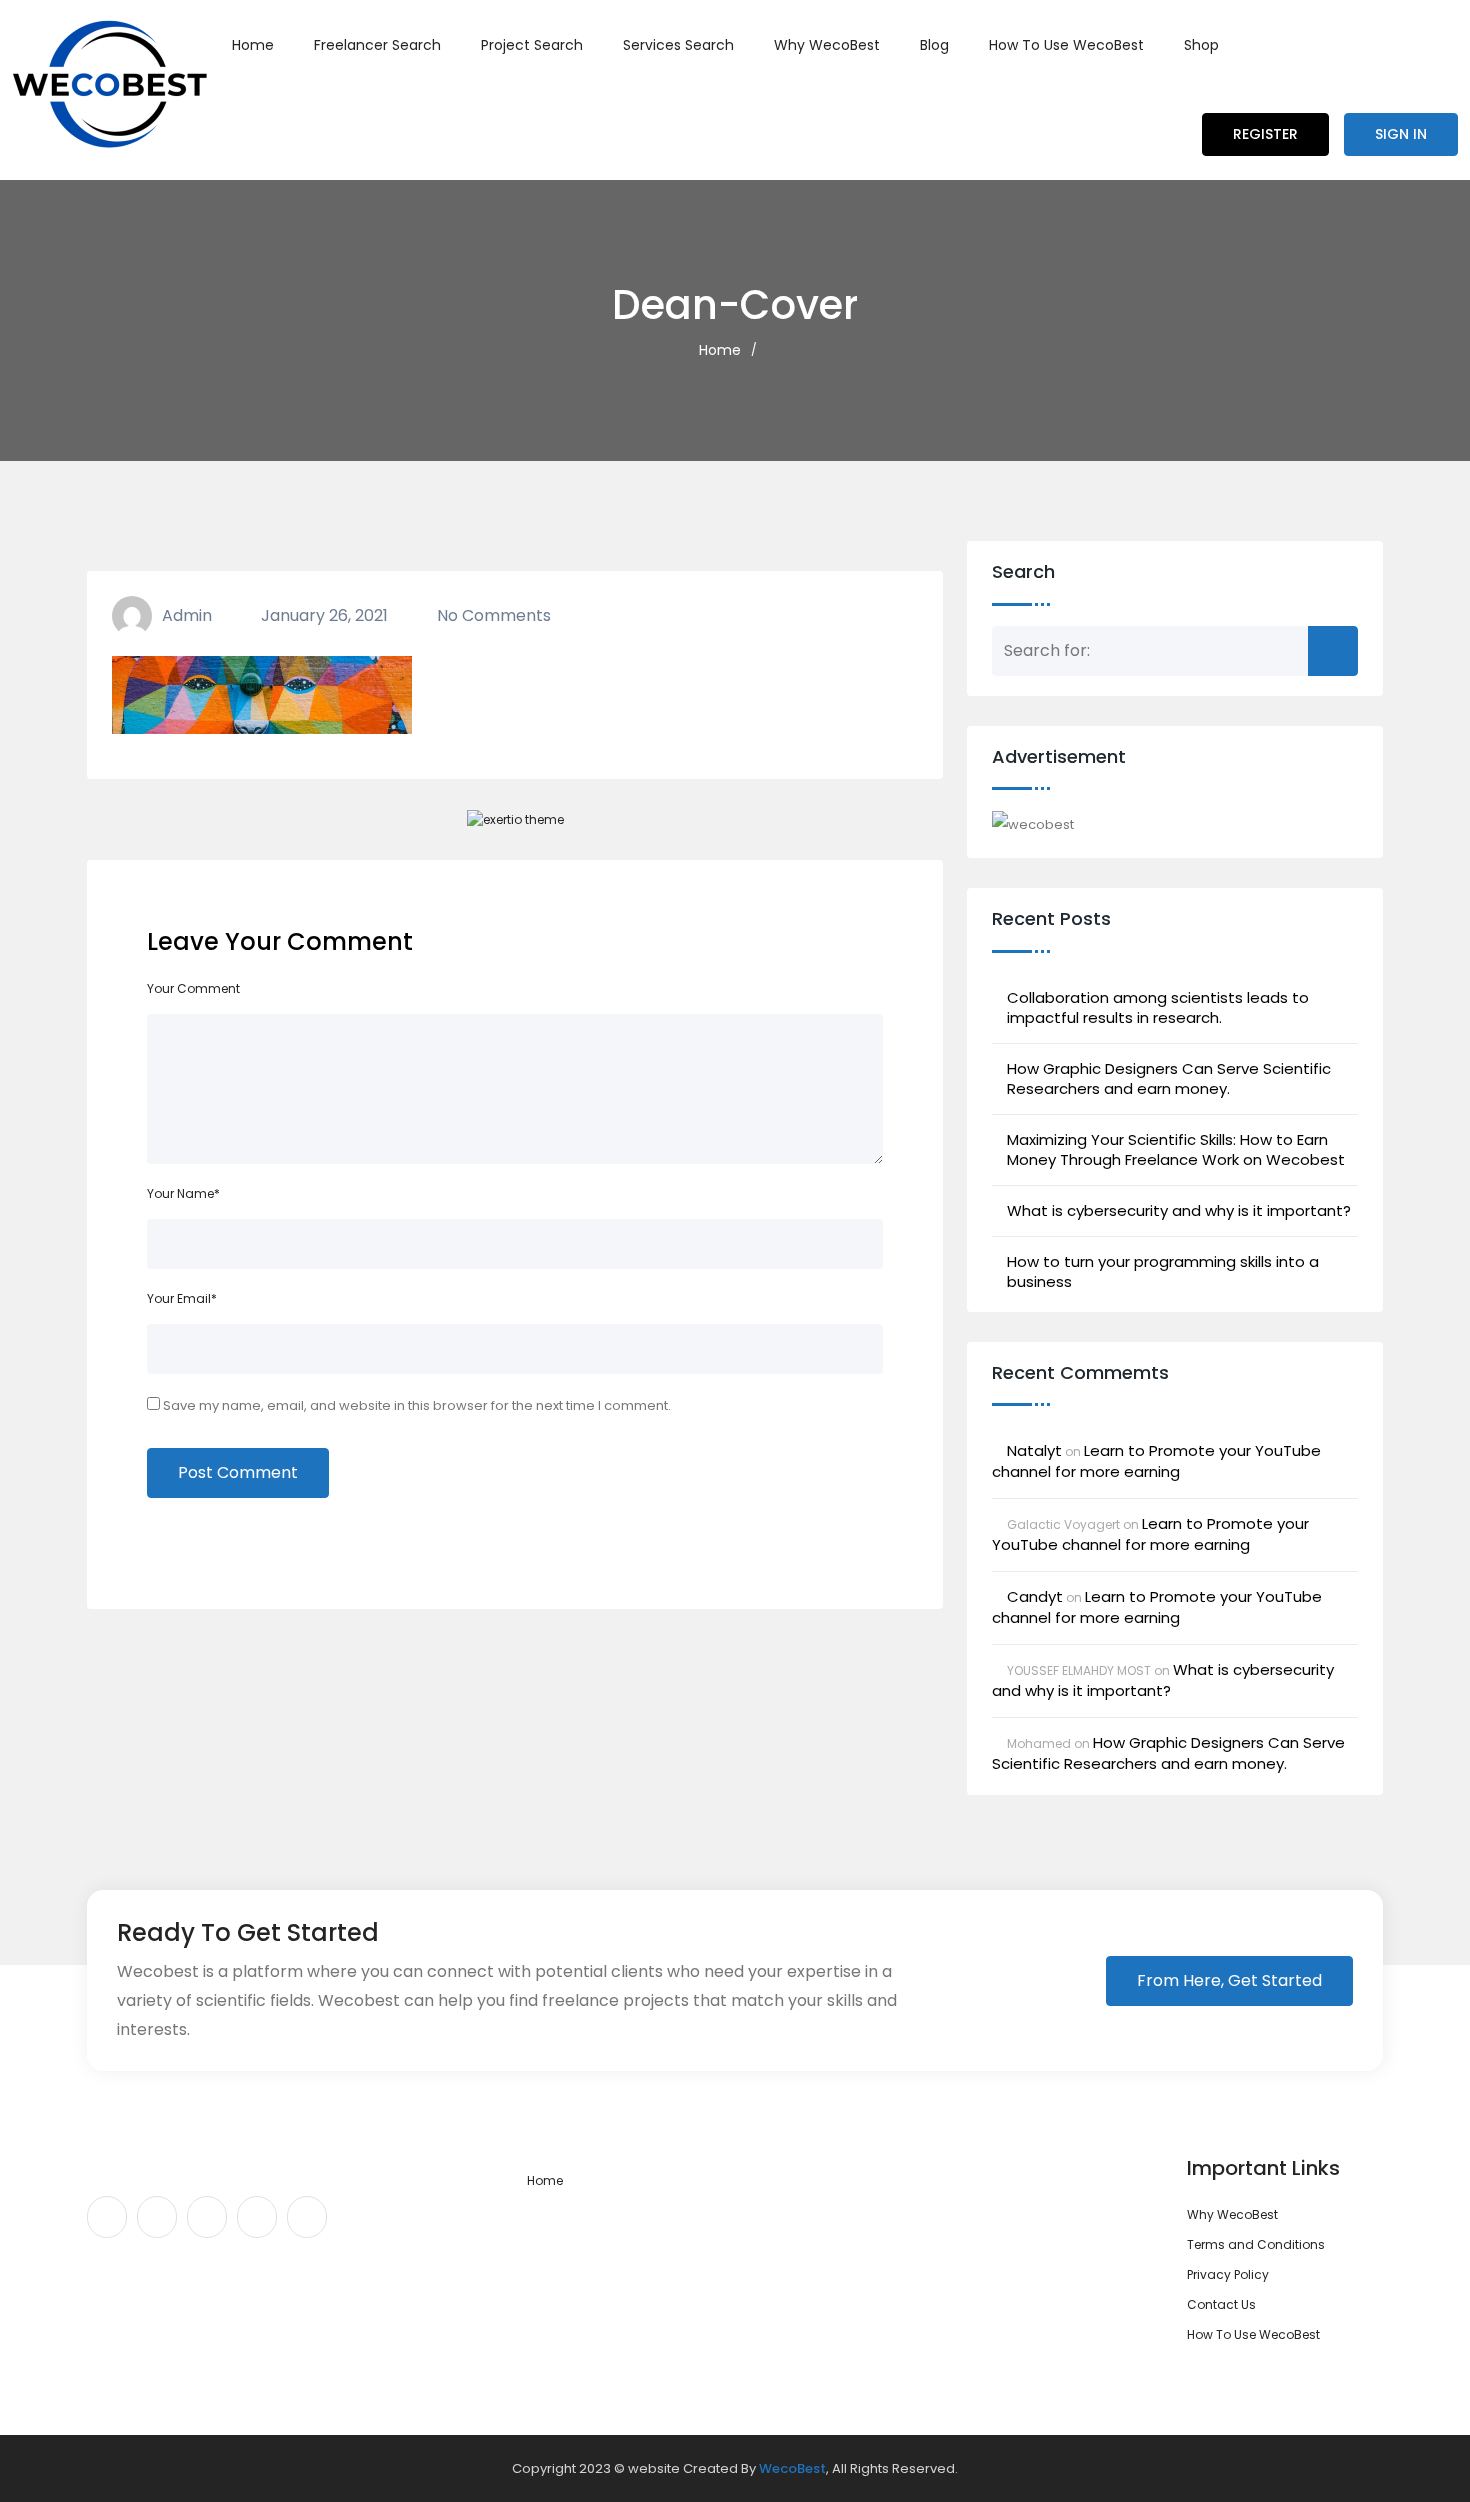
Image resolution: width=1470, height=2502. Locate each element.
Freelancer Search (377, 45)
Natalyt (1034, 1450)
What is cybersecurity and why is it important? (1179, 1211)
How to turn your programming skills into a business (1163, 1272)
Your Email (182, 1298)
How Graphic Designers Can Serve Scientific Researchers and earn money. (1169, 1079)
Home (253, 45)
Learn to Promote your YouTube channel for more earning (1156, 1461)
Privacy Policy (1228, 2274)
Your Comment (193, 988)
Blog (934, 45)
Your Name (183, 1193)
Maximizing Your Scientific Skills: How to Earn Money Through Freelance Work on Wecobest (1176, 1150)
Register (1265, 134)
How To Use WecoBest (1066, 45)
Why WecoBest (827, 45)
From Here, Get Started (1229, 1980)
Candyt (1035, 1596)
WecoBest (792, 2468)
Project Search (532, 45)
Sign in (1401, 134)
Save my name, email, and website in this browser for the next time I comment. (417, 1405)
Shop (1201, 45)
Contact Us (1221, 2304)
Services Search (678, 45)
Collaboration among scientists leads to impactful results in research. (1158, 1008)
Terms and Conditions (1256, 2244)
